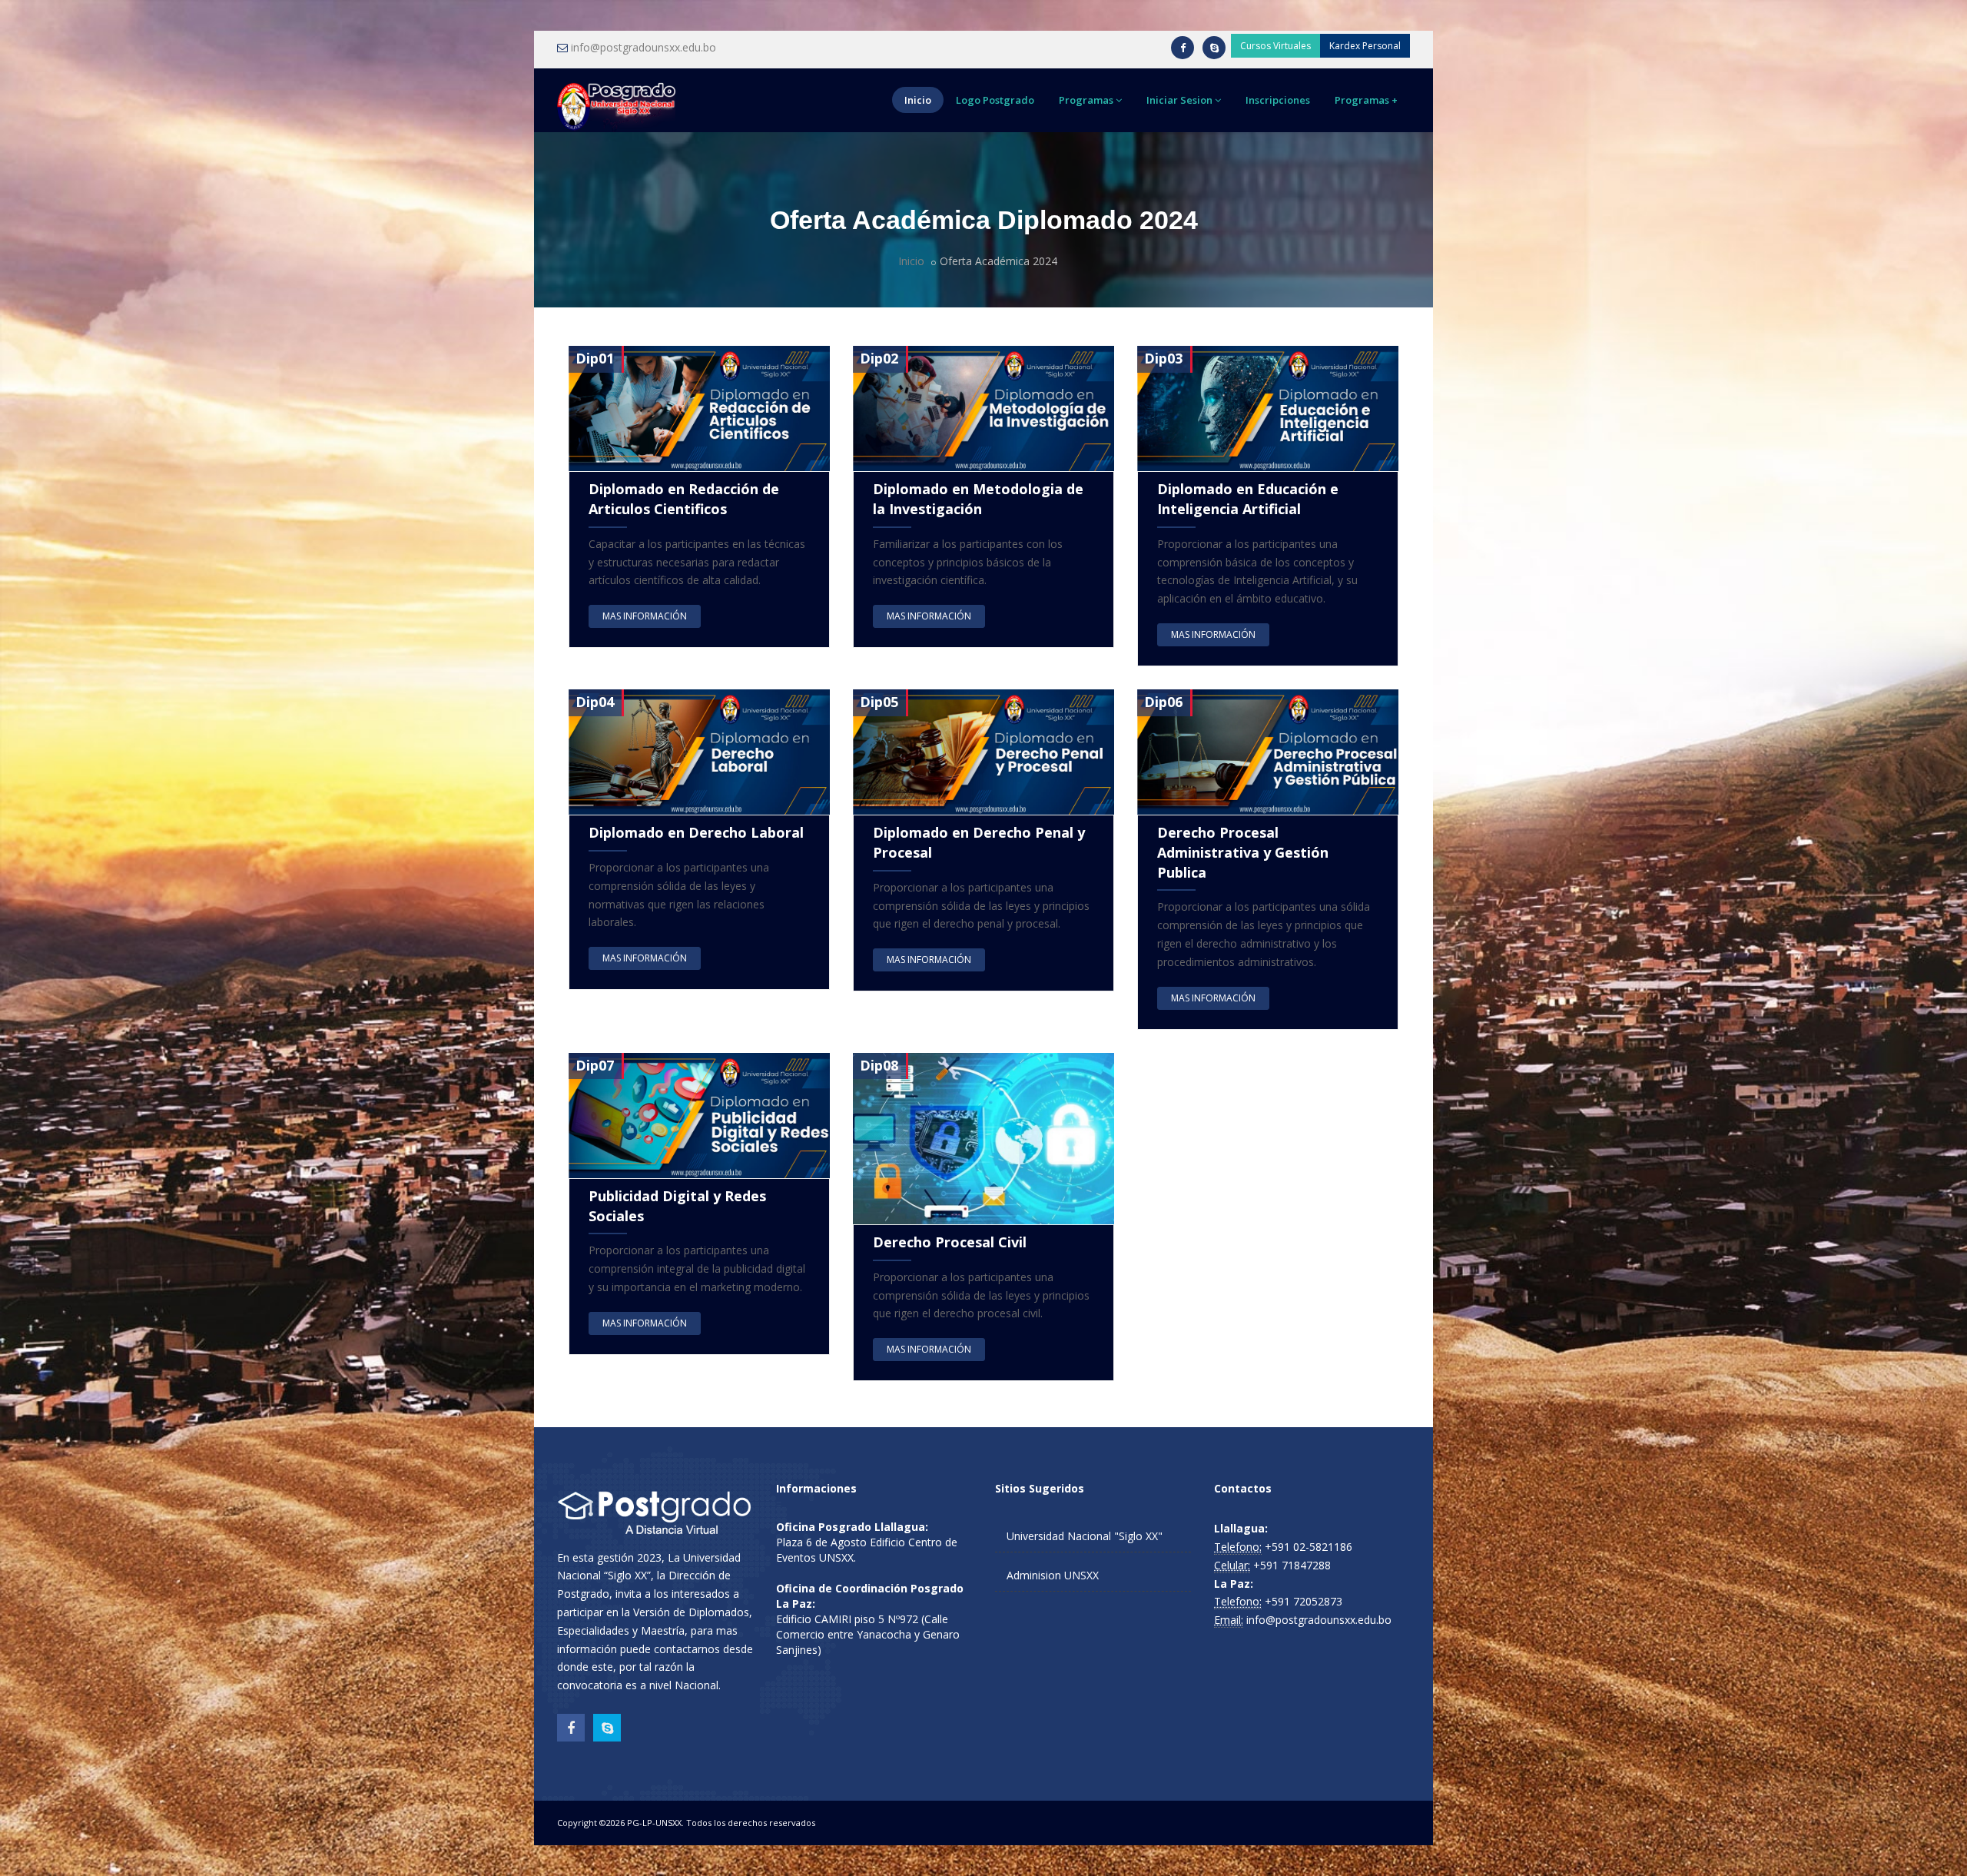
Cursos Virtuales (1275, 46)
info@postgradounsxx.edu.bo (644, 47)
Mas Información (645, 616)
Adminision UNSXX (1053, 1575)
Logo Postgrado (995, 100)
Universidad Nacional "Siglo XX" (1085, 1536)
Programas (1086, 100)
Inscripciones (1278, 100)
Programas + (1366, 100)
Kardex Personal (1365, 46)
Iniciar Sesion (1179, 100)
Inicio (918, 100)
